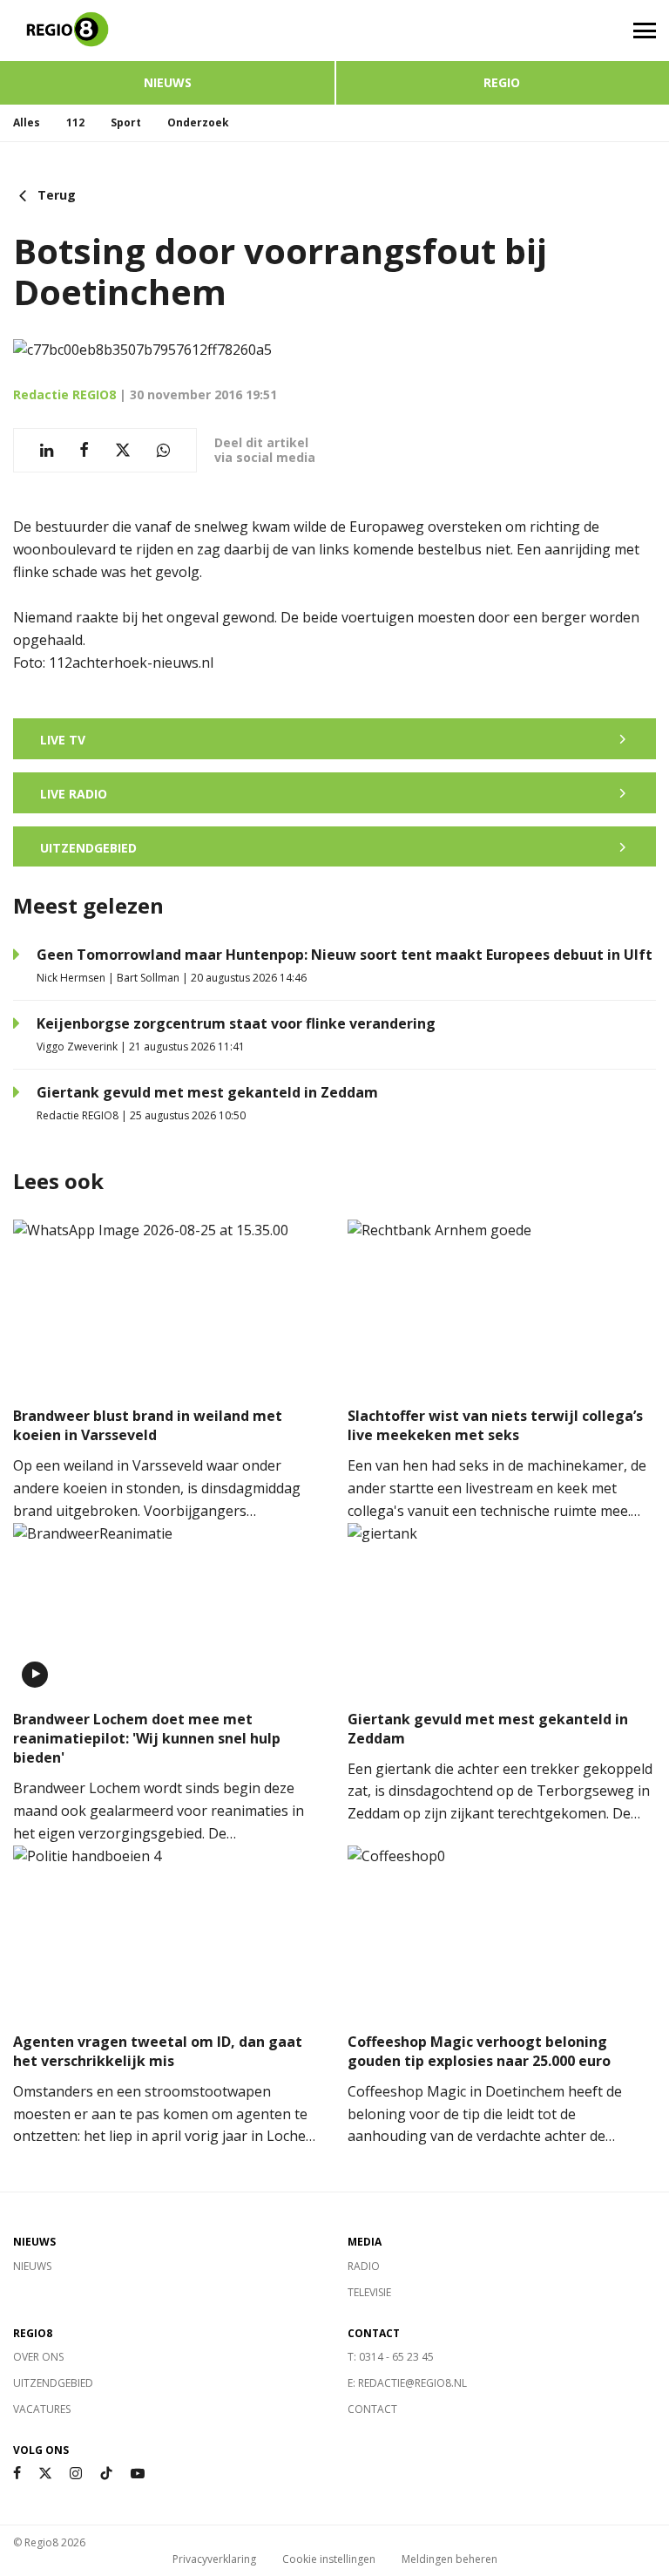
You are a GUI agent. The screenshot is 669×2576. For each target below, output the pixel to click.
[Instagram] (76, 2474)
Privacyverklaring (214, 2559)
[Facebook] (17, 2474)
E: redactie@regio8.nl (407, 2383)
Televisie (369, 2292)
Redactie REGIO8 (64, 394)
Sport (126, 122)
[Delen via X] (123, 450)
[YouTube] (138, 2474)
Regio (502, 82)
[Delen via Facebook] (84, 450)
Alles (27, 122)
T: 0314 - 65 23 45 (391, 2357)
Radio (364, 2266)
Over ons (38, 2357)
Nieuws (168, 82)
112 (75, 122)
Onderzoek (198, 122)
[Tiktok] (106, 2474)
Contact (372, 2409)
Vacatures (42, 2409)
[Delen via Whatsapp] (163, 450)
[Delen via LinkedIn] (47, 450)
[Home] (167, 31)
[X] (45, 2474)
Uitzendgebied (53, 2383)
